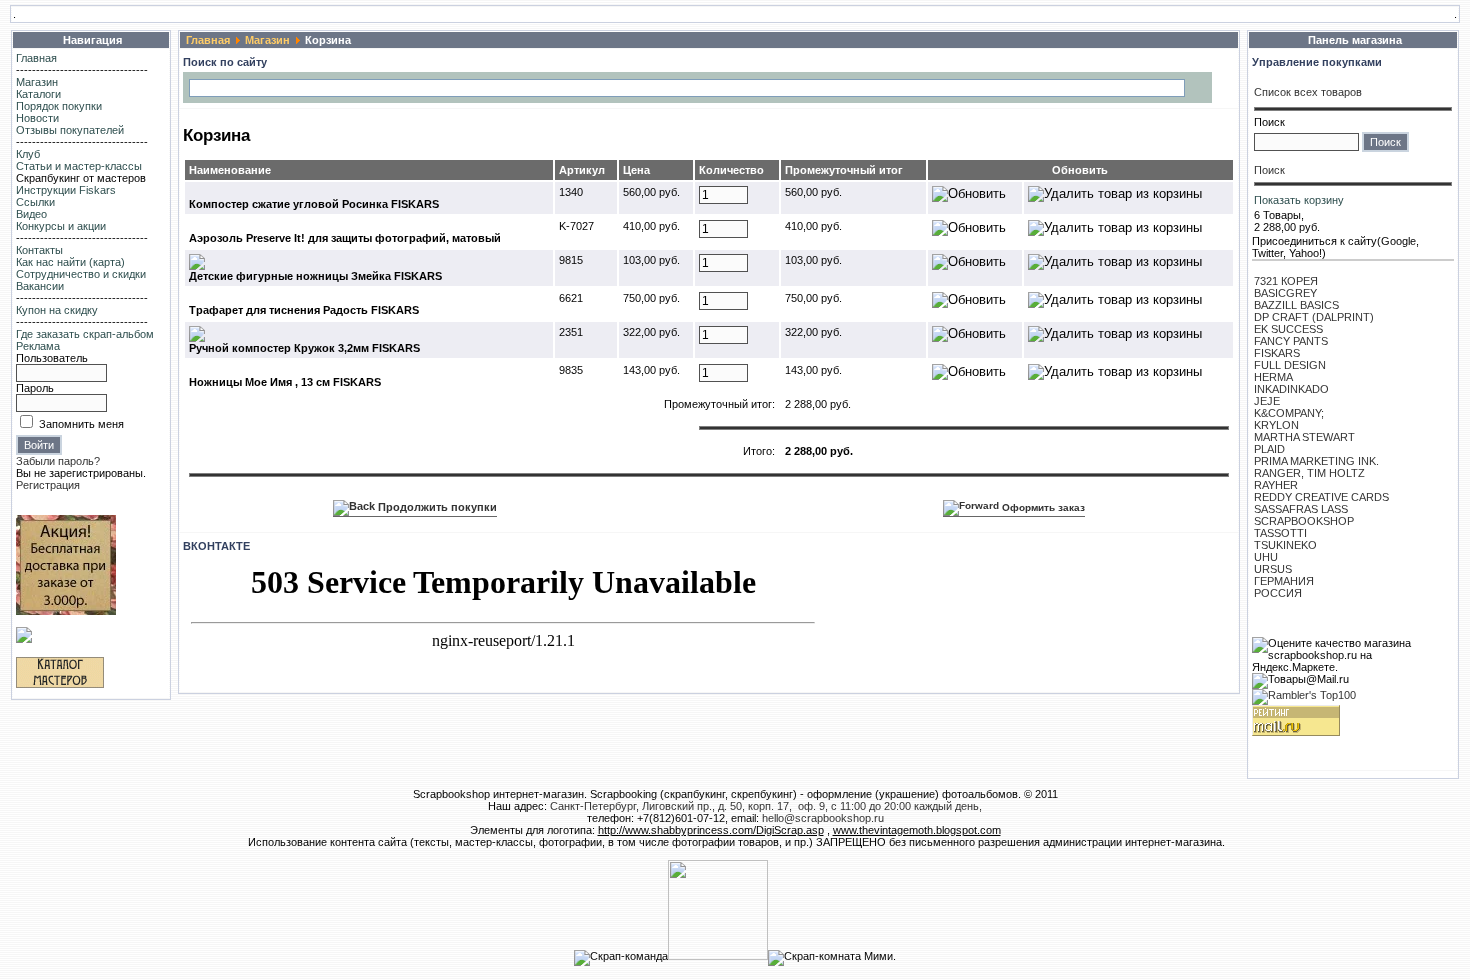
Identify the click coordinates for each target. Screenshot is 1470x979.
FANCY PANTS (1291, 341)
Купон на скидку (57, 310)
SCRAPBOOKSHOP (1304, 521)
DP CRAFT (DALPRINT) (1314, 317)
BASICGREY (1285, 293)
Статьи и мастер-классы (79, 166)
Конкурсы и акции (61, 226)
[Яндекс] (206, 86)
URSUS (1273, 569)
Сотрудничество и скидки (81, 274)
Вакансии (40, 286)
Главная (36, 58)
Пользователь (52, 358)
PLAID (1269, 449)
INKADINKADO (1291, 389)
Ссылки (35, 202)
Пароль (35, 388)
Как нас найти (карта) (70, 262)
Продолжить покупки (436, 507)
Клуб (28, 154)
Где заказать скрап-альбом (85, 334)
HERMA (1273, 377)
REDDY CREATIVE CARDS (1321, 497)
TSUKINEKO (1285, 545)
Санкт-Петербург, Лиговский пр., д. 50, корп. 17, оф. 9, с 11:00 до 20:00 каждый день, (766, 806)
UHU (1266, 557)
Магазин (37, 82)
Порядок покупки (59, 106)
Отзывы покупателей (70, 130)
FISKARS (1277, 353)
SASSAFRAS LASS (1301, 509)
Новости (37, 118)
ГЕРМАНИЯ (1284, 581)
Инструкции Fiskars (66, 190)
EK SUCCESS (1288, 329)
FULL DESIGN (1290, 365)
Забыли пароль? (58, 461)
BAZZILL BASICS (1296, 305)
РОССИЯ (1278, 593)
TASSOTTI (1280, 533)
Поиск (1269, 122)
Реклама (38, 346)
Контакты (39, 250)
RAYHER (1276, 485)
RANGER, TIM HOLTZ (1309, 473)
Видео (31, 214)
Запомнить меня (81, 424)
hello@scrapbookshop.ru (823, 818)
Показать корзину (1299, 200)
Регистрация (48, 485)
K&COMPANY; (1289, 413)
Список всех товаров (1308, 92)
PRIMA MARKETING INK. (1316, 461)
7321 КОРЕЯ (1286, 281)
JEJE (1267, 401)
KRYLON (1276, 425)
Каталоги (38, 94)
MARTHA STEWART (1304, 437)
